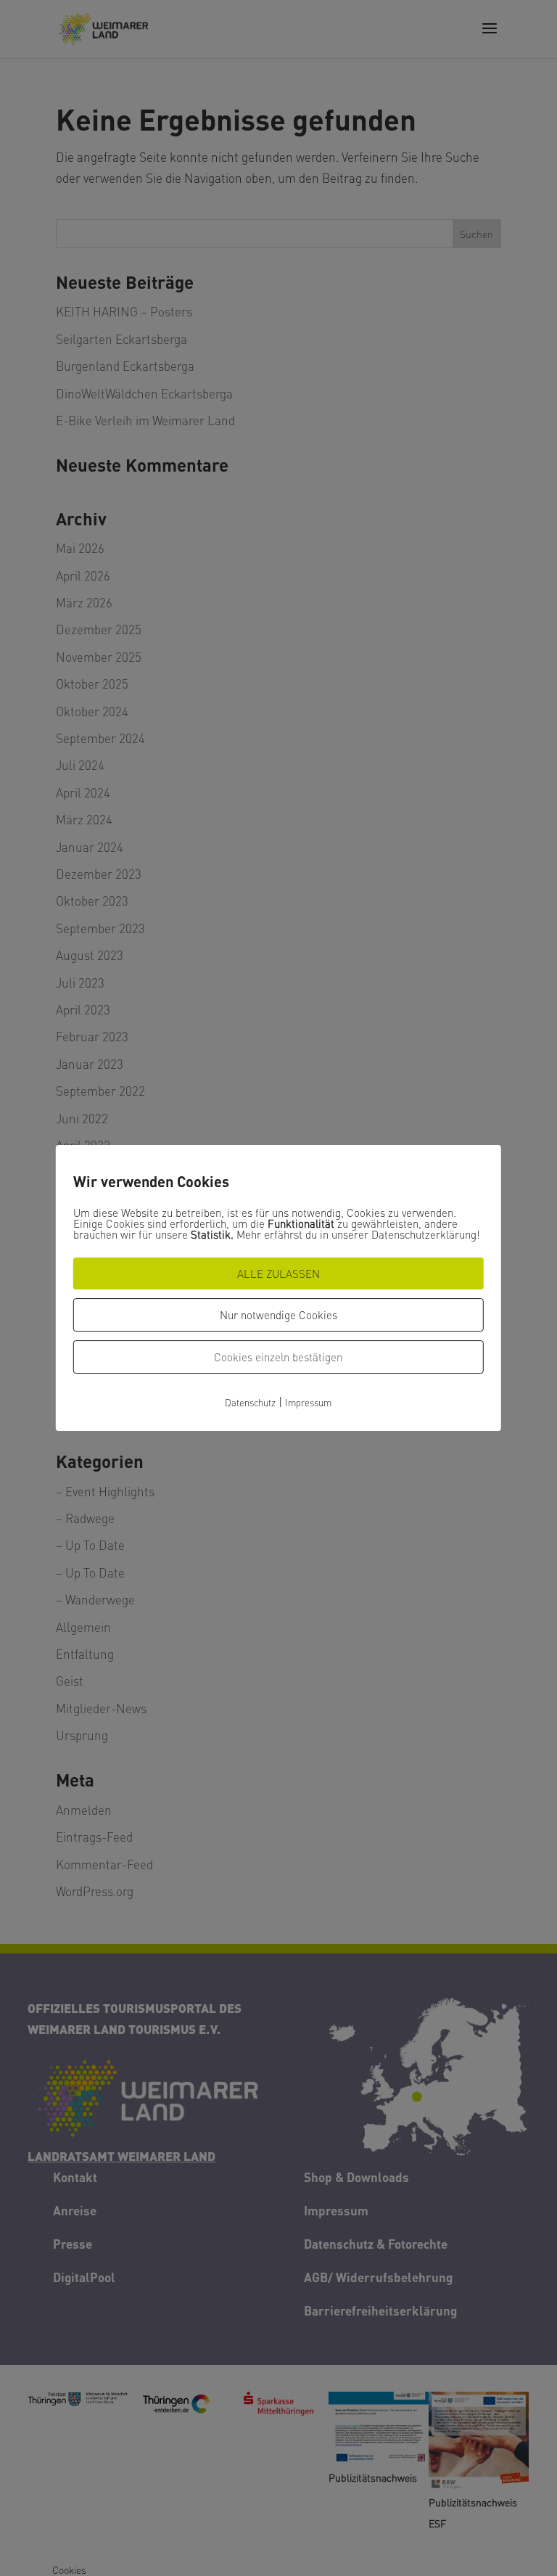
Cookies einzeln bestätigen (278, 1357)
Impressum (308, 1402)
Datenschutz (250, 1402)
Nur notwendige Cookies (278, 1315)
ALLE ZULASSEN (278, 1273)
